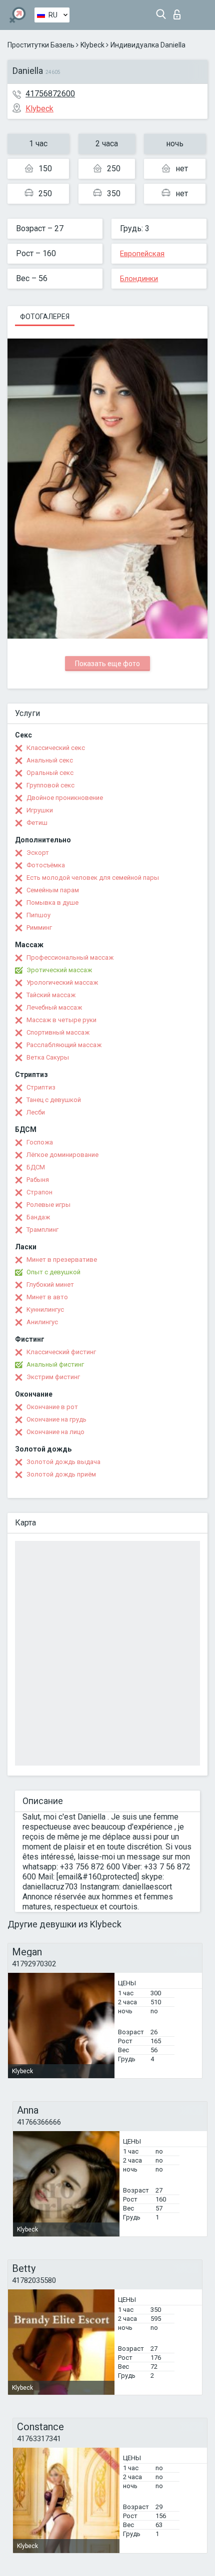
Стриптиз (41, 1087)
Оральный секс (50, 773)
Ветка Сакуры (48, 1057)
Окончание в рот (52, 1407)
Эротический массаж (59, 970)
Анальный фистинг (55, 1364)
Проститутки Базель (41, 45)
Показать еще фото (107, 664)
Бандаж (38, 1217)
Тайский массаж (51, 995)
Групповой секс (50, 785)
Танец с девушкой (54, 1100)
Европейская (142, 254)
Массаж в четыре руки (61, 1020)
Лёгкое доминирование (62, 1155)
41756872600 (50, 94)
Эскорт (38, 853)
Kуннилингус (45, 1309)
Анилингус (42, 1322)
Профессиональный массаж (70, 957)
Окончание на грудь (56, 1419)
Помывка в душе (52, 903)
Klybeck (92, 45)
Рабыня (38, 1180)
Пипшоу (38, 915)
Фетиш (37, 823)
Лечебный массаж (54, 1007)
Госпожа (40, 1142)
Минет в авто (47, 1297)
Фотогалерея (45, 317)
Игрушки (40, 810)
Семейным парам (53, 890)
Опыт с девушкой (53, 1272)
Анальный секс (50, 760)
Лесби (36, 1112)
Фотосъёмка (46, 865)
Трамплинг (42, 1230)
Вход (179, 12)
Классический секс (56, 748)
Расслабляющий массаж (64, 1045)
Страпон (39, 1192)
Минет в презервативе (62, 1260)
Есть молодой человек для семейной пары (93, 878)
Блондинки (139, 279)
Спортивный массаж (58, 1032)
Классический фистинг (61, 1352)
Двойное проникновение (65, 798)
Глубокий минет (50, 1285)
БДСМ (36, 1167)
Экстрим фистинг (53, 1377)
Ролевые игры (48, 1205)
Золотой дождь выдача (63, 1462)
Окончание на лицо (55, 1432)
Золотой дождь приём (61, 1474)
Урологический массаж (62, 982)
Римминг (39, 927)
